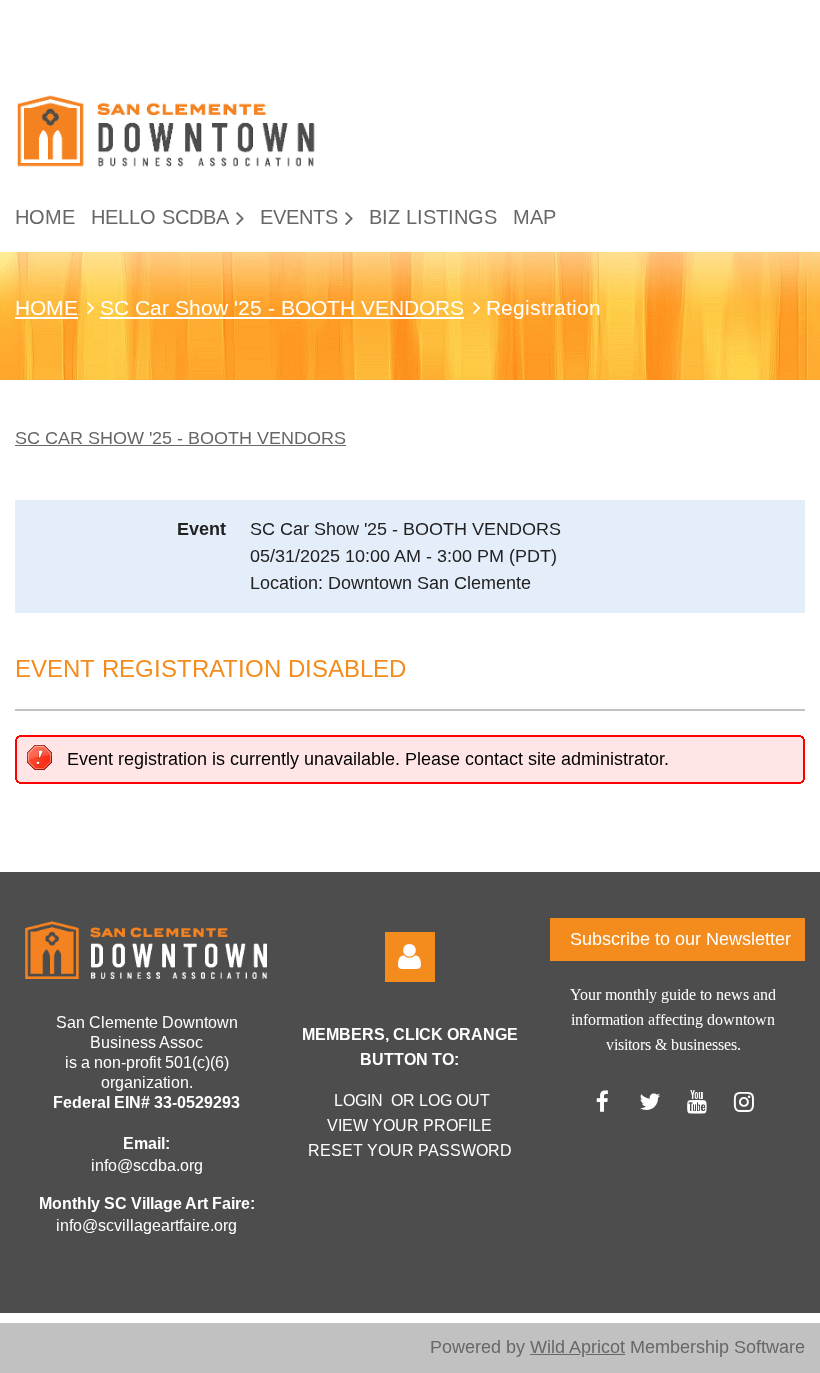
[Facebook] (602, 1101)
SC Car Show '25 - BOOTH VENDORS (282, 308)
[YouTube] (696, 1101)
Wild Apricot (577, 1347)
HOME (46, 308)
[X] (649, 1101)
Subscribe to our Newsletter (680, 939)
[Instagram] (743, 1101)
